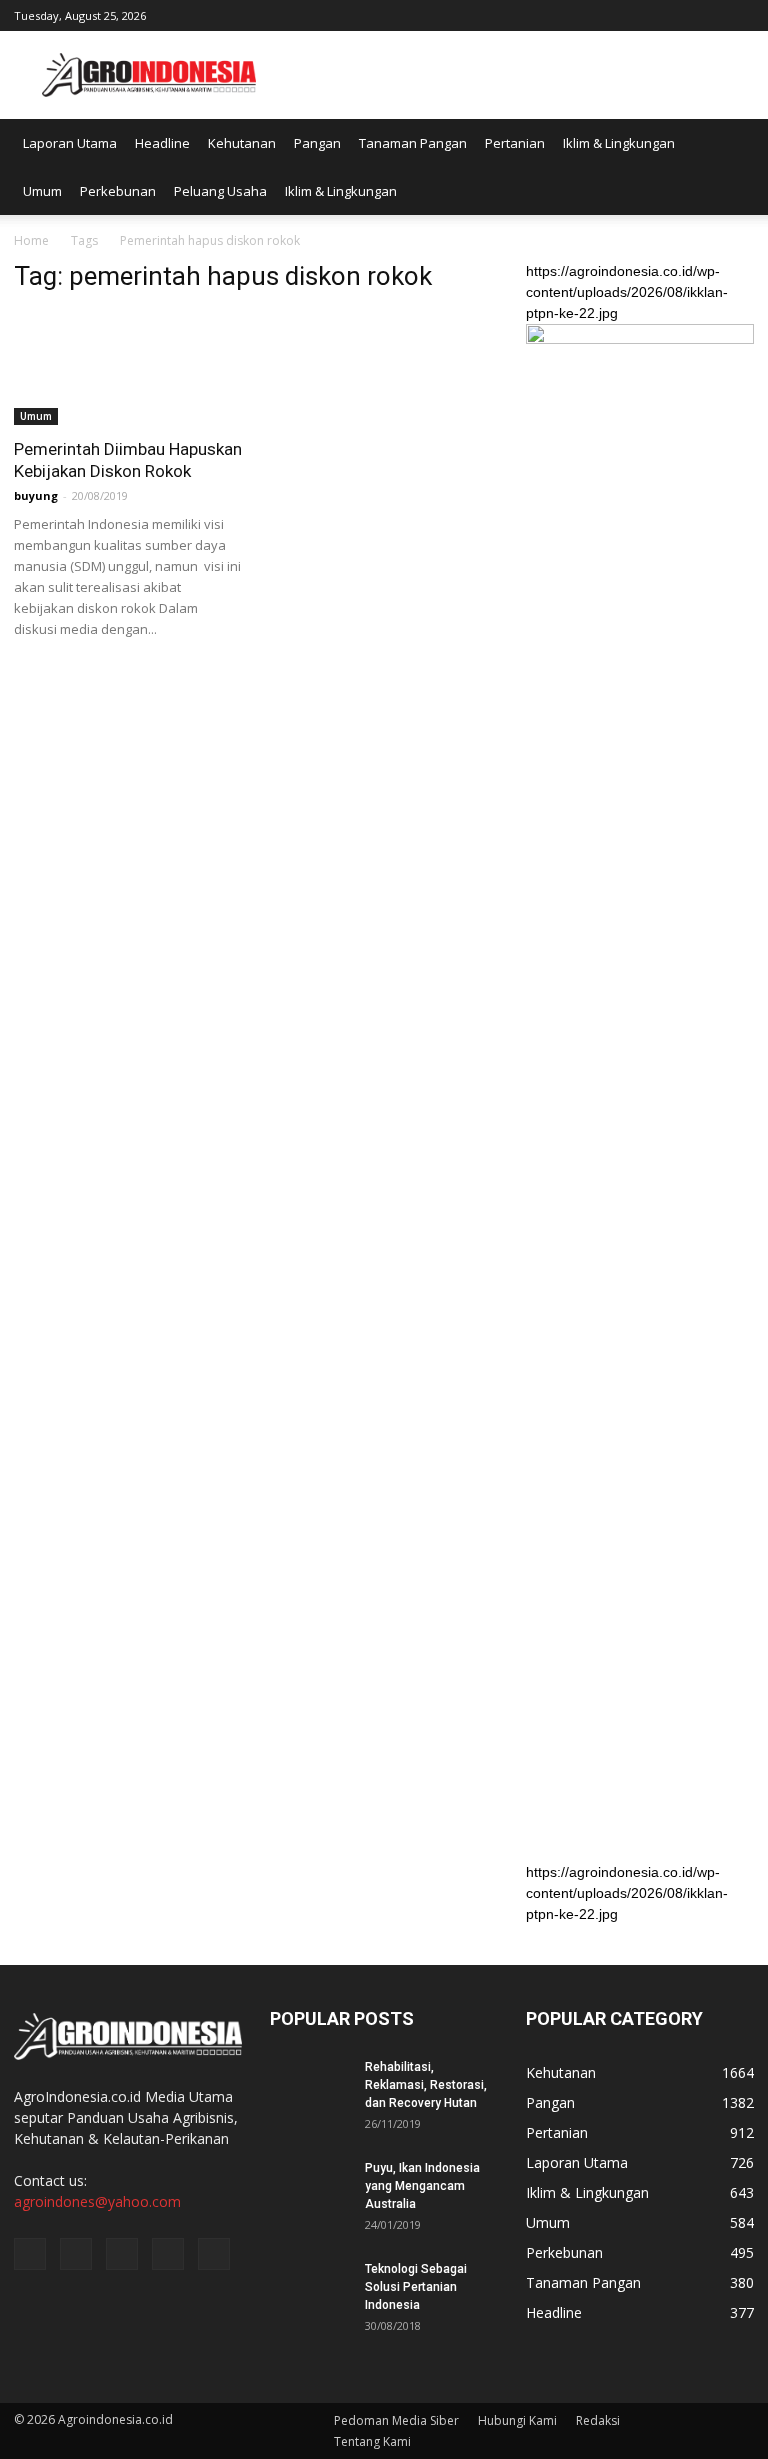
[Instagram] (640, 14)
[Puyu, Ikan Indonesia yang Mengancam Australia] (310, 2187)
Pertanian (515, 143)
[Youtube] (739, 14)
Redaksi (598, 2420)
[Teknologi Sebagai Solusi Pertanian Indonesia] (310, 2288)
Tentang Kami (372, 2441)
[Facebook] (607, 14)
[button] (730, 167)
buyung (36, 495)
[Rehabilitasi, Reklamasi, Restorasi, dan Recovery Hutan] (310, 2086)
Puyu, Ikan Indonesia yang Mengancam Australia (422, 2186)
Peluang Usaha (220, 191)
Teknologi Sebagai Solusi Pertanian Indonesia (416, 2287)
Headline (162, 143)
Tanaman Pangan (413, 143)
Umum (42, 191)
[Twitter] (673, 14)
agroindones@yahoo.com (97, 2201)
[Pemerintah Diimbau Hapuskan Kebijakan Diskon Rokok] (128, 368)
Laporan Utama (70, 143)
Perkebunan (118, 191)
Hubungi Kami (517, 2420)
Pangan (317, 143)
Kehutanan (242, 143)
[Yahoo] (706, 14)
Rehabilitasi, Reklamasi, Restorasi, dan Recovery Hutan (426, 2085)
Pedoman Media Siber (396, 2420)
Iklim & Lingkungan (619, 143)
